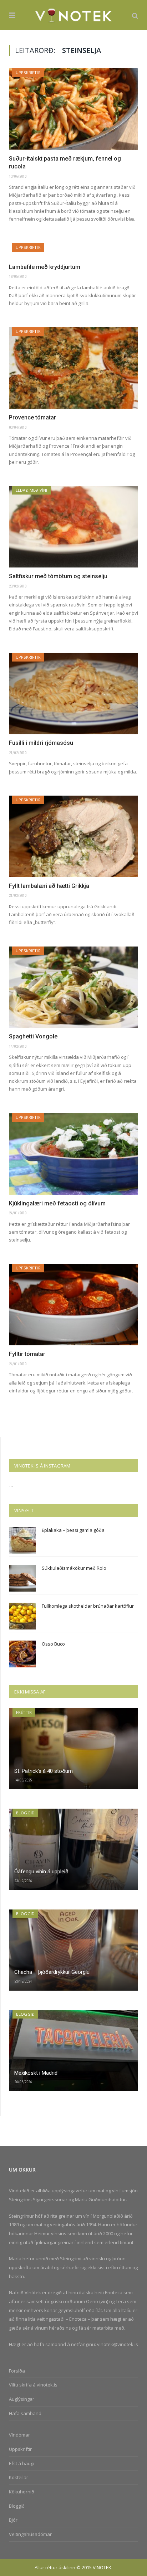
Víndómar (19, 2435)
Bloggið (25, 1813)
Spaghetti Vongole (33, 1036)
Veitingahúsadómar (30, 2534)
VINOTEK (102, 2567)
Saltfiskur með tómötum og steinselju (58, 576)
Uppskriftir (28, 72)
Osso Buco (53, 1644)
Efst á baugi (22, 2463)
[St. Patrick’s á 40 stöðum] (74, 1749)
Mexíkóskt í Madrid (36, 2073)
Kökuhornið (22, 2492)
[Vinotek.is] (74, 14)
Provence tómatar (32, 417)
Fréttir (24, 1712)
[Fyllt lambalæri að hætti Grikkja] (73, 836)
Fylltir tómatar (27, 1354)
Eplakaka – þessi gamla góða (73, 1530)
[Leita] (135, 15)
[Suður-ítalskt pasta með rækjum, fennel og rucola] (73, 109)
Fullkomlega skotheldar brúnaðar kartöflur (88, 1606)
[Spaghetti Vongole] (73, 987)
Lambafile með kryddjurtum (45, 267)
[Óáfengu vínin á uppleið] (74, 1849)
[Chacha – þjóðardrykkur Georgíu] (74, 1950)
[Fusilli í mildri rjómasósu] (73, 694)
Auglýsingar (22, 2399)
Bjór (13, 2520)
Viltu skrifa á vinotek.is (33, 2385)
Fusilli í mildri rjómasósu (41, 743)
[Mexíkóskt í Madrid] (74, 2051)
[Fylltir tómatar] (73, 1304)
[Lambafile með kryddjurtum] (73, 251)
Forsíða (17, 2371)
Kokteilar (19, 2477)
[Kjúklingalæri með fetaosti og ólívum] (73, 1154)
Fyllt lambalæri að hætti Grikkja (49, 886)
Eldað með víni (31, 490)
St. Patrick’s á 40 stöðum (44, 1771)
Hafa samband (25, 2413)
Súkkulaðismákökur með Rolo (74, 1568)
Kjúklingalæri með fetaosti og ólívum (57, 1203)
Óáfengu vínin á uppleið (41, 1872)
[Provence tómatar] (73, 368)
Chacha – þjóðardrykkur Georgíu (52, 1972)
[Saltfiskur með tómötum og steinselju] (73, 527)
